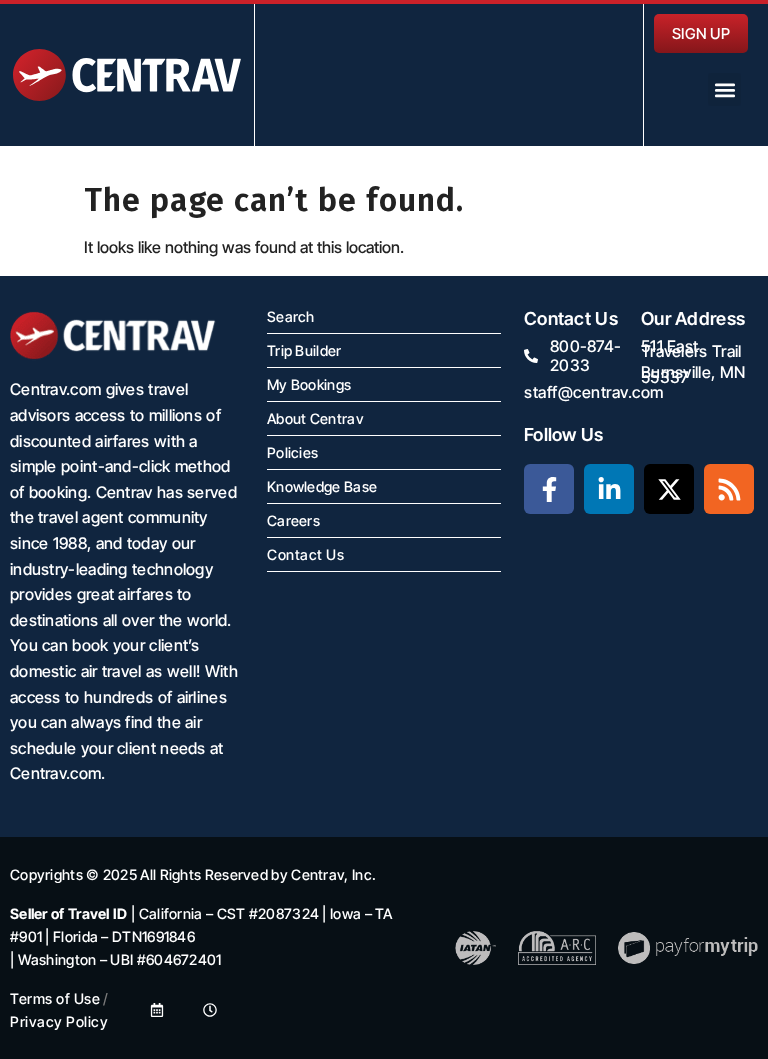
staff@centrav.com (594, 392)
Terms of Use (55, 998)
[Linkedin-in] (609, 489)
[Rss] (729, 489)
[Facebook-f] (549, 489)
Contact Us (305, 554)
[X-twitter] (669, 489)
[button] (724, 89)
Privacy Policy (59, 1021)
